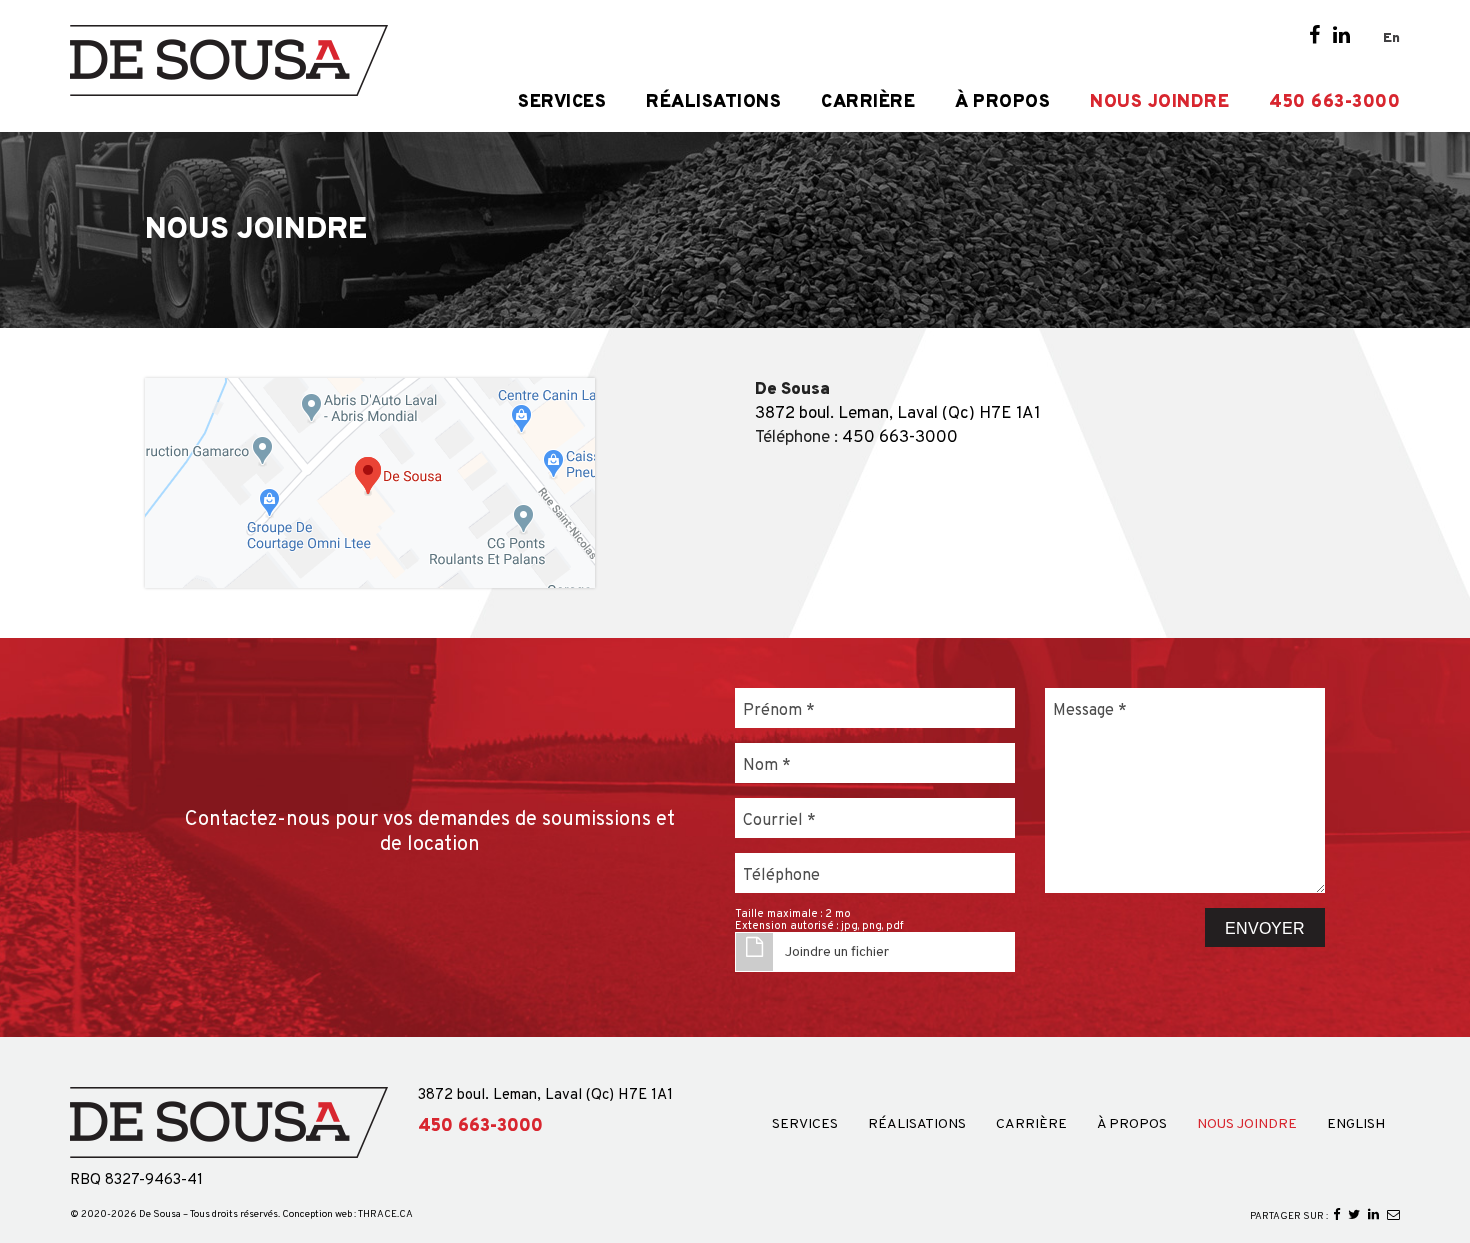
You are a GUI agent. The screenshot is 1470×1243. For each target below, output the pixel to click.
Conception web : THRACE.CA (347, 1214)
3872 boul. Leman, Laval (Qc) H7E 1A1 (898, 414)
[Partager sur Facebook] (1336, 1216)
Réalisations (713, 103)
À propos (1002, 103)
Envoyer (1265, 928)
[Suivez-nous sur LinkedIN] (1341, 37)
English (1356, 1125)
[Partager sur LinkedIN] (1373, 1216)
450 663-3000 (1334, 103)
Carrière (868, 103)
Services (562, 103)
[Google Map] (370, 483)
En (1391, 38)
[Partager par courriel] (1393, 1216)
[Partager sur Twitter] (1354, 1216)
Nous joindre (1159, 103)
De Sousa (160, 1214)
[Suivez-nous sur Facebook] (1314, 37)
